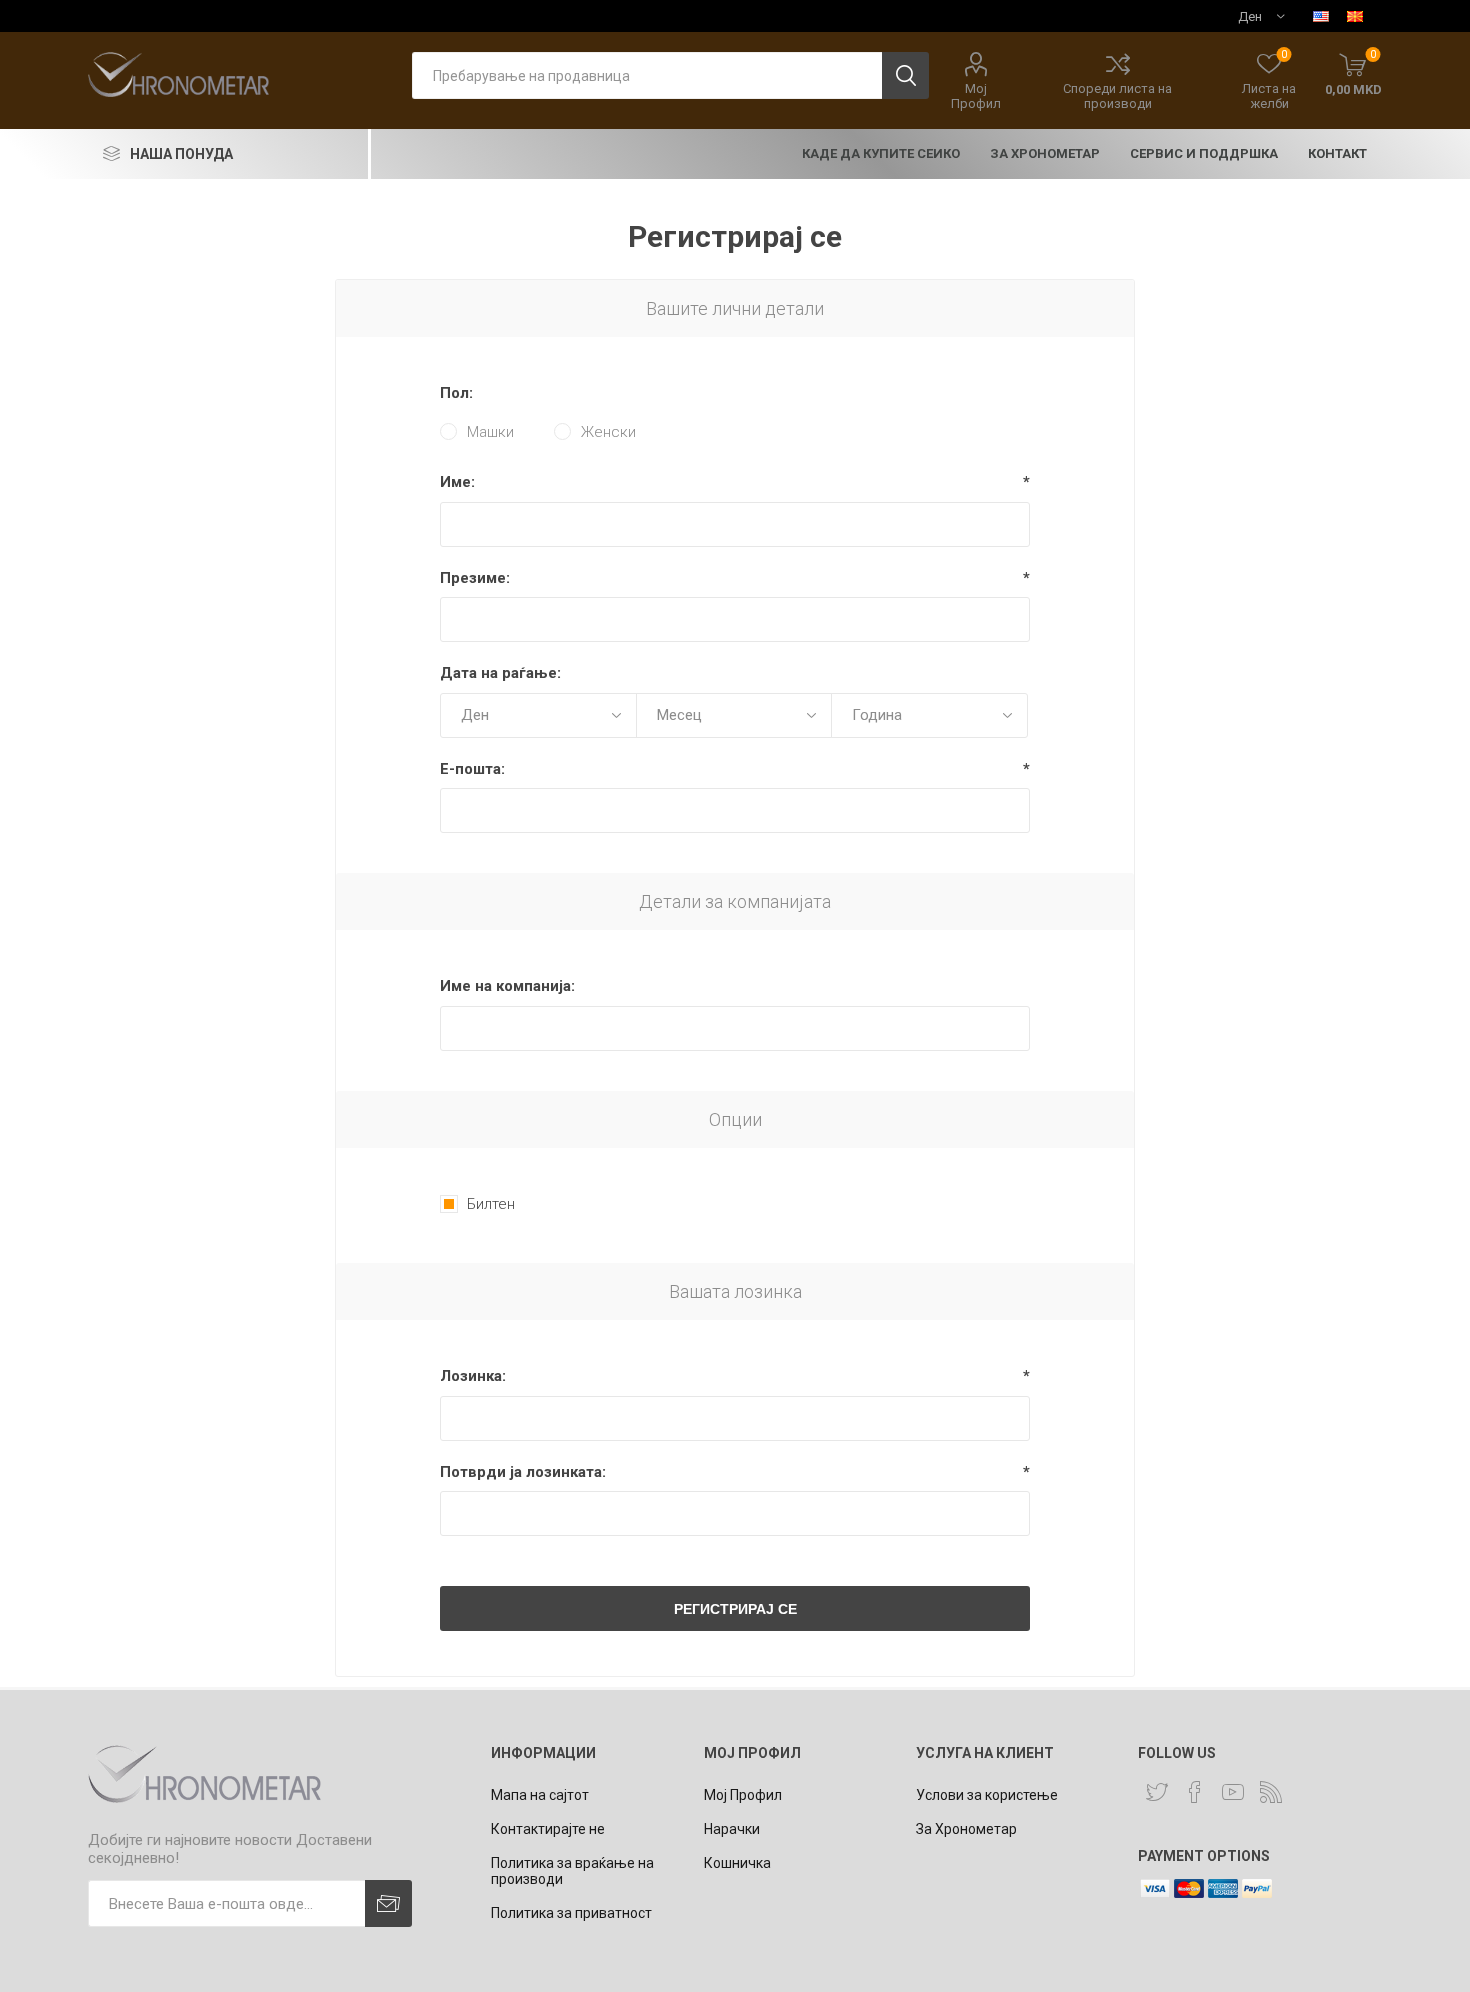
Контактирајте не (548, 1829)
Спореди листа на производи (1117, 96)
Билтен (491, 1204)
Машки (490, 432)
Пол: (456, 393)
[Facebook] (1195, 1792)
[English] (1321, 16)
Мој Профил (976, 96)
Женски (608, 432)
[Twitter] (1157, 1792)
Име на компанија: (507, 986)
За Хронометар (966, 1829)
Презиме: (475, 578)
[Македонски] (1355, 16)
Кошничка (737, 1863)
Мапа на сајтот (540, 1795)
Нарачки (732, 1829)
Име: (457, 482)
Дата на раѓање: (500, 673)
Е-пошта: (472, 769)
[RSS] (1271, 1792)
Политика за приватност (571, 1913)
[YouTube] (1233, 1792)
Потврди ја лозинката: (523, 1472)
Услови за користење (987, 1795)
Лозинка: (473, 1376)
